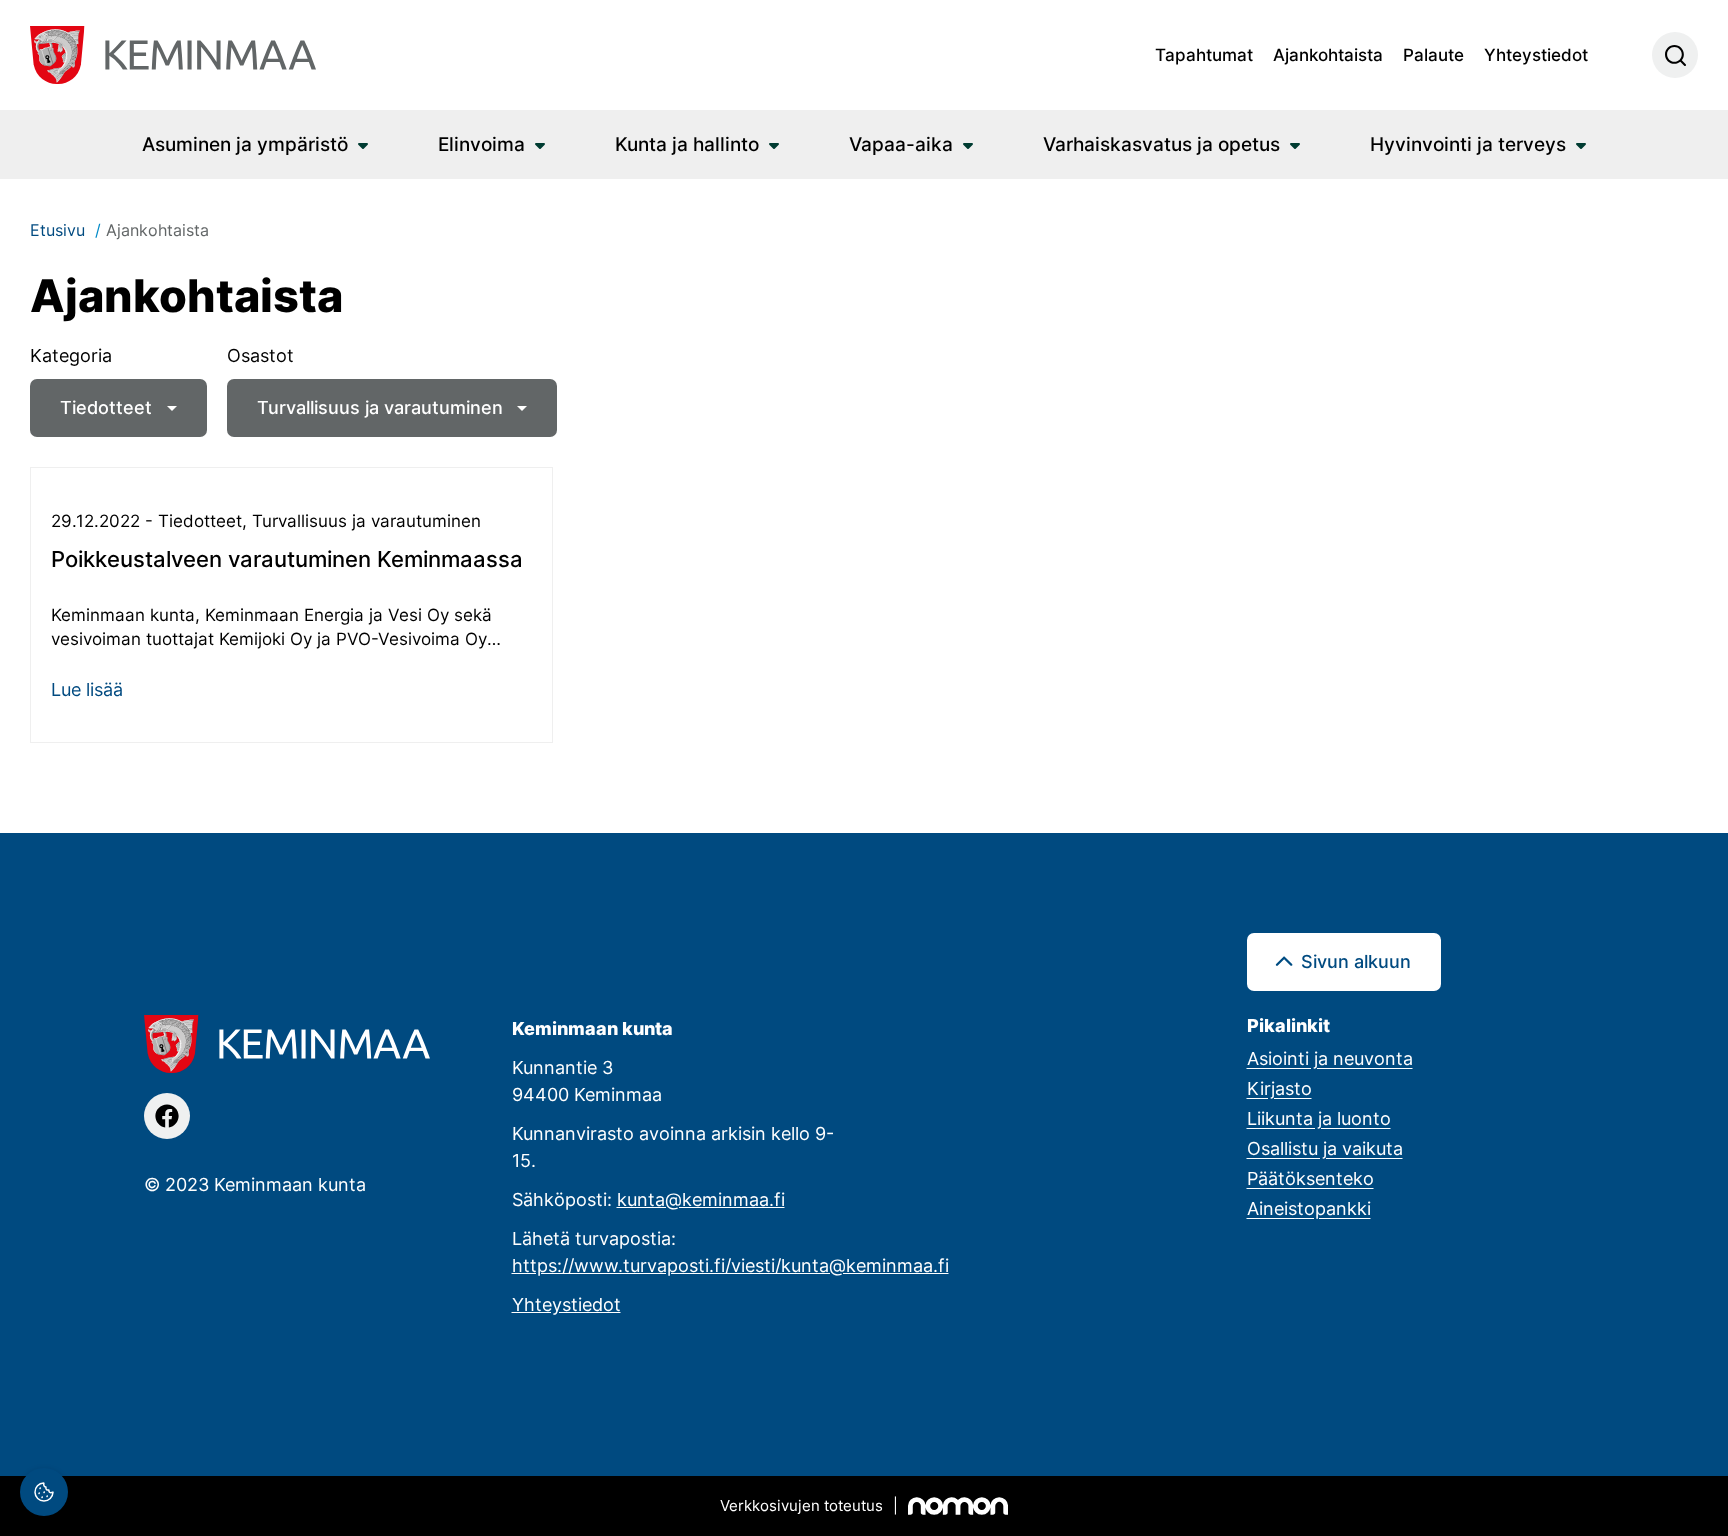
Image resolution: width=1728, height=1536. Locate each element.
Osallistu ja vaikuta (1325, 1148)
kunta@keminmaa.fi (701, 1199)
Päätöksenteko (1310, 1178)
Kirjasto (1279, 1088)
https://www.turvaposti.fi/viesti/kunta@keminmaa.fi (730, 1265)
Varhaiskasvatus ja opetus (1161, 143)
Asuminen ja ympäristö (245, 143)
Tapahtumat (1204, 54)
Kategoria (71, 355)
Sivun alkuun (1356, 961)
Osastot (260, 355)
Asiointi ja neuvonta (1330, 1058)
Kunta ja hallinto (687, 143)
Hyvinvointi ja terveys (1468, 143)
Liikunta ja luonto (1319, 1118)
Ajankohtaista (1328, 54)
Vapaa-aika (901, 143)
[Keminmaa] (173, 55)
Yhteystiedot (1536, 54)
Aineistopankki (1309, 1208)
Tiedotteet (106, 407)
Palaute (1433, 54)
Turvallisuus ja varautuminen (380, 407)
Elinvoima (481, 143)
